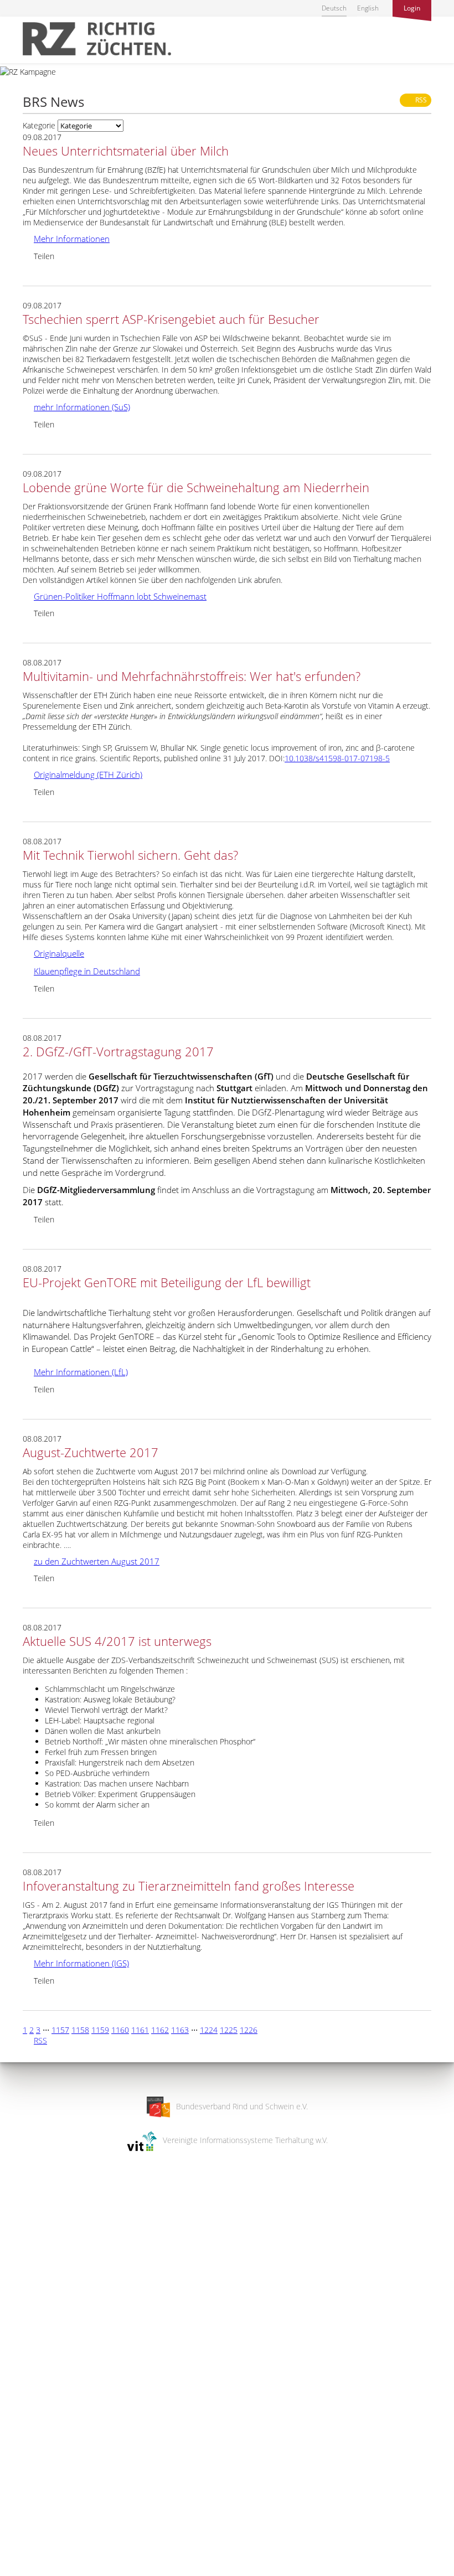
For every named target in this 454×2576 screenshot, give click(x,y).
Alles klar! (16, 2531)
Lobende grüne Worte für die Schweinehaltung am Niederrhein (196, 487)
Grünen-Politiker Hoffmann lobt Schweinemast (115, 596)
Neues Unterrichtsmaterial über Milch (126, 151)
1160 (120, 2030)
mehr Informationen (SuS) (76, 407)
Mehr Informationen (66, 239)
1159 (100, 2030)
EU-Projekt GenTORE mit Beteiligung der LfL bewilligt (167, 1282)
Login (412, 8)
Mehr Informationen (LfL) (75, 1372)
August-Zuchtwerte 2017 (91, 1452)
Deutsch (334, 8)
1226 (249, 2030)
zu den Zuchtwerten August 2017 (91, 1561)
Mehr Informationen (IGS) (76, 1963)
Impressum (20, 2560)
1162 (160, 2030)
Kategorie (39, 125)
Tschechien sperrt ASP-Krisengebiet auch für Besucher (171, 319)
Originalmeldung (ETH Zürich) (82, 775)
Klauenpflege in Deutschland (81, 971)
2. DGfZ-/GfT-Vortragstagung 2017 (118, 1051)
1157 (60, 2030)
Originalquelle (53, 953)
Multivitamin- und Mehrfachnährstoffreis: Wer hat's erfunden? (192, 676)
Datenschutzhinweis (35, 2571)
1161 (140, 2030)
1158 (80, 2030)
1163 (180, 2030)
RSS (418, 100)
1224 (209, 2030)
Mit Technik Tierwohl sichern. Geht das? (130, 855)
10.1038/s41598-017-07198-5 (337, 758)
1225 (229, 2030)
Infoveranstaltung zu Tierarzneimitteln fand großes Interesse (189, 1886)
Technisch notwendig (18, 2391)
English (368, 8)
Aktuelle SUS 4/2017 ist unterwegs (117, 1641)
